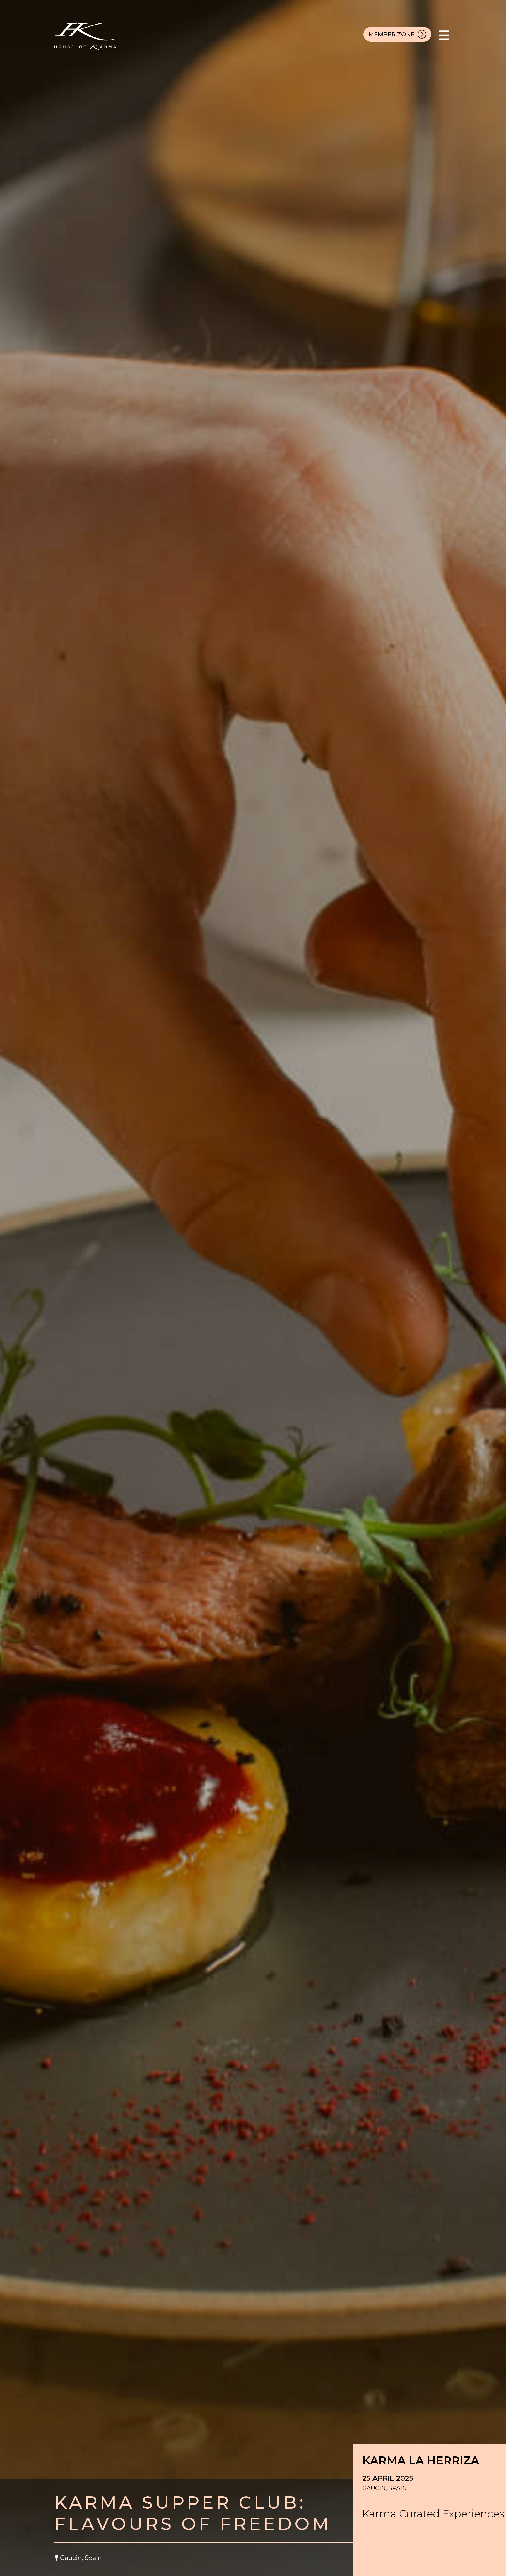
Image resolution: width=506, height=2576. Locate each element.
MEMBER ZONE (392, 34)
